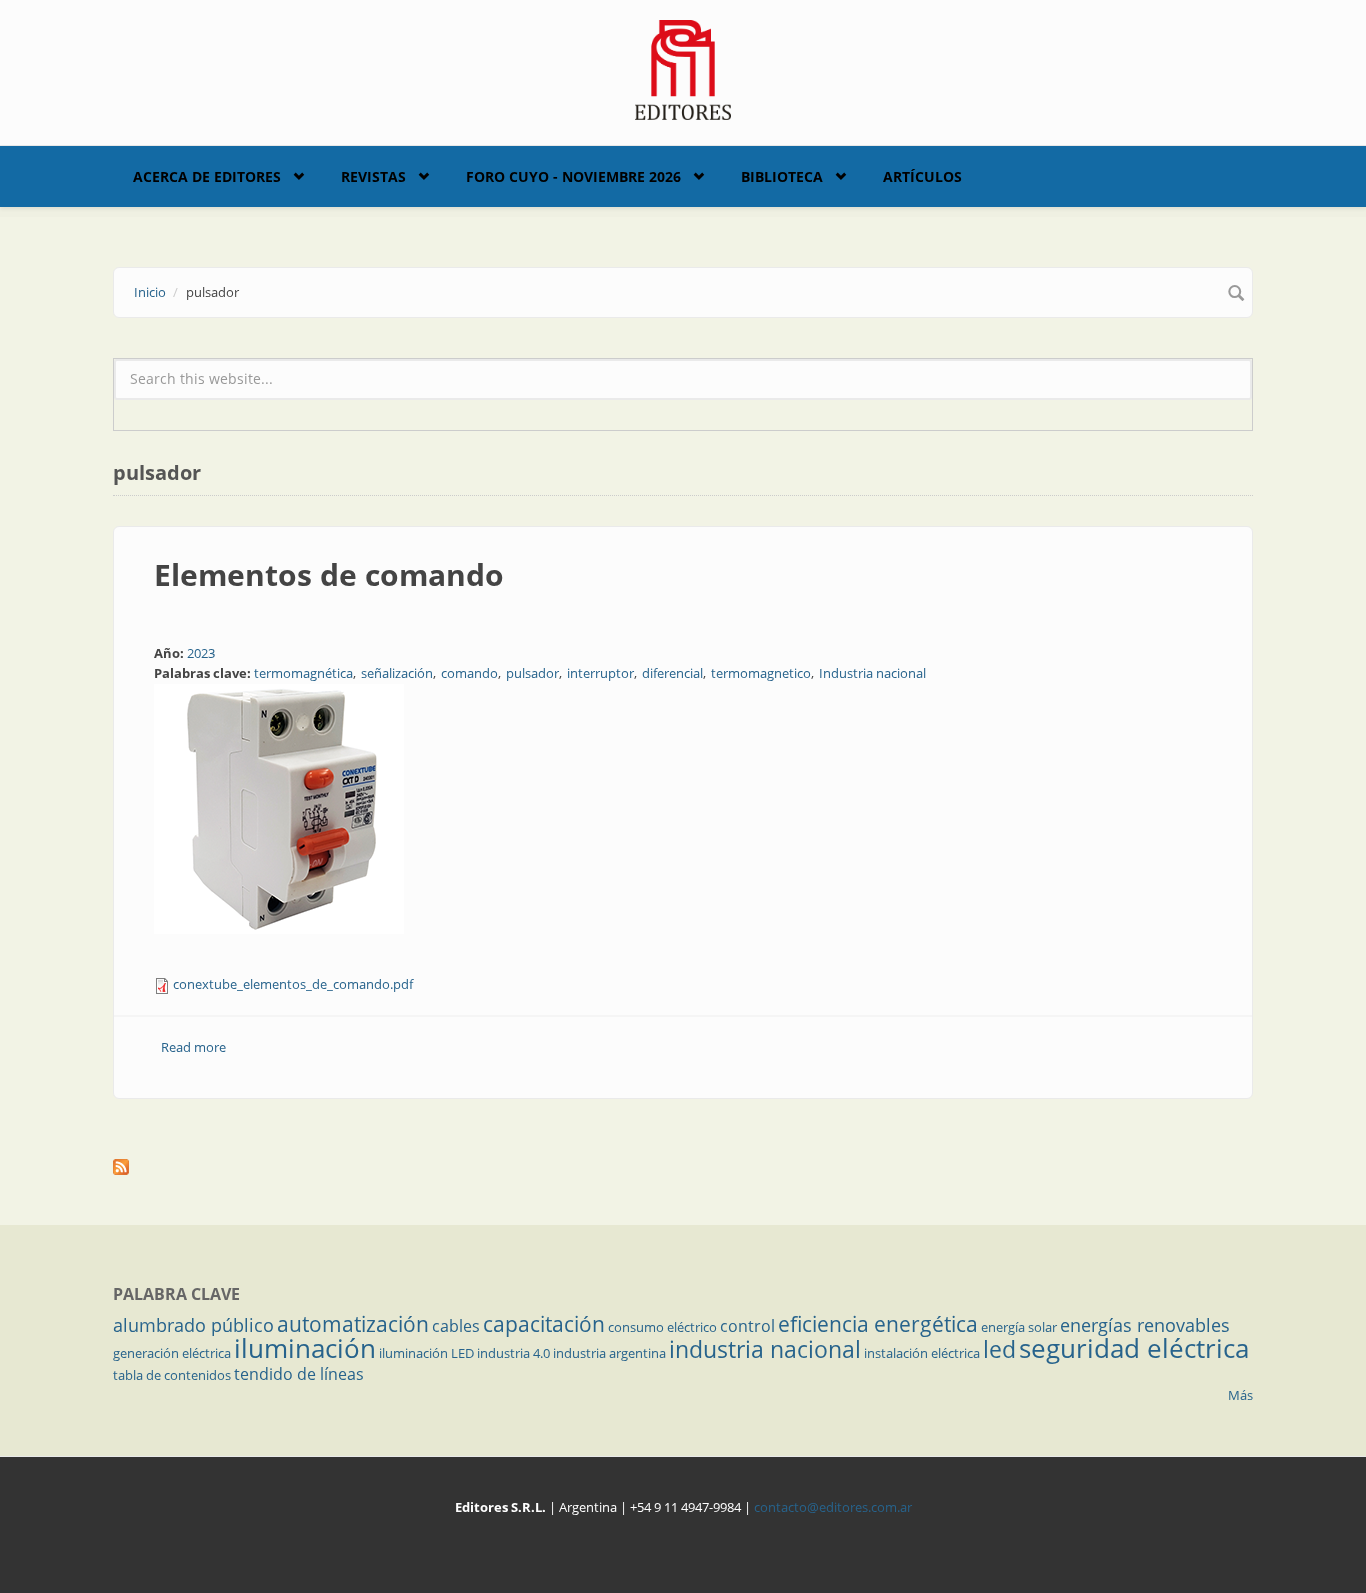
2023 (201, 653)
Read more (193, 1047)
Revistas (373, 176)
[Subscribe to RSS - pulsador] (683, 1167)
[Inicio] (683, 68)
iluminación (305, 1348)
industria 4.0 (513, 1353)
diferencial (672, 673)
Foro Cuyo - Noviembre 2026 (573, 176)
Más (1240, 1395)
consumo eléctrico (662, 1327)
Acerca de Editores (207, 176)
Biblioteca (782, 176)
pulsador (532, 673)
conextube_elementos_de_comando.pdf (293, 984)
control (747, 1326)
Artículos (922, 176)
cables (456, 1326)
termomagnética (303, 673)
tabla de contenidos (172, 1375)
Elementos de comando (329, 574)
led (999, 1349)
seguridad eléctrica (1134, 1348)
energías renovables (1145, 1325)
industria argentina (609, 1353)
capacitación (544, 1324)
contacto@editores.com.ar (833, 1507)
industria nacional (765, 1349)
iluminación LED (426, 1353)
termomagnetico (761, 673)
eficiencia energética (878, 1324)
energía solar (1019, 1327)
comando (469, 673)
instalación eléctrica (922, 1353)
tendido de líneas (299, 1374)
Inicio (150, 292)
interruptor (600, 673)
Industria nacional (872, 673)
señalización (397, 673)
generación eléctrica (172, 1353)
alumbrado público (193, 1325)
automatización (353, 1324)
